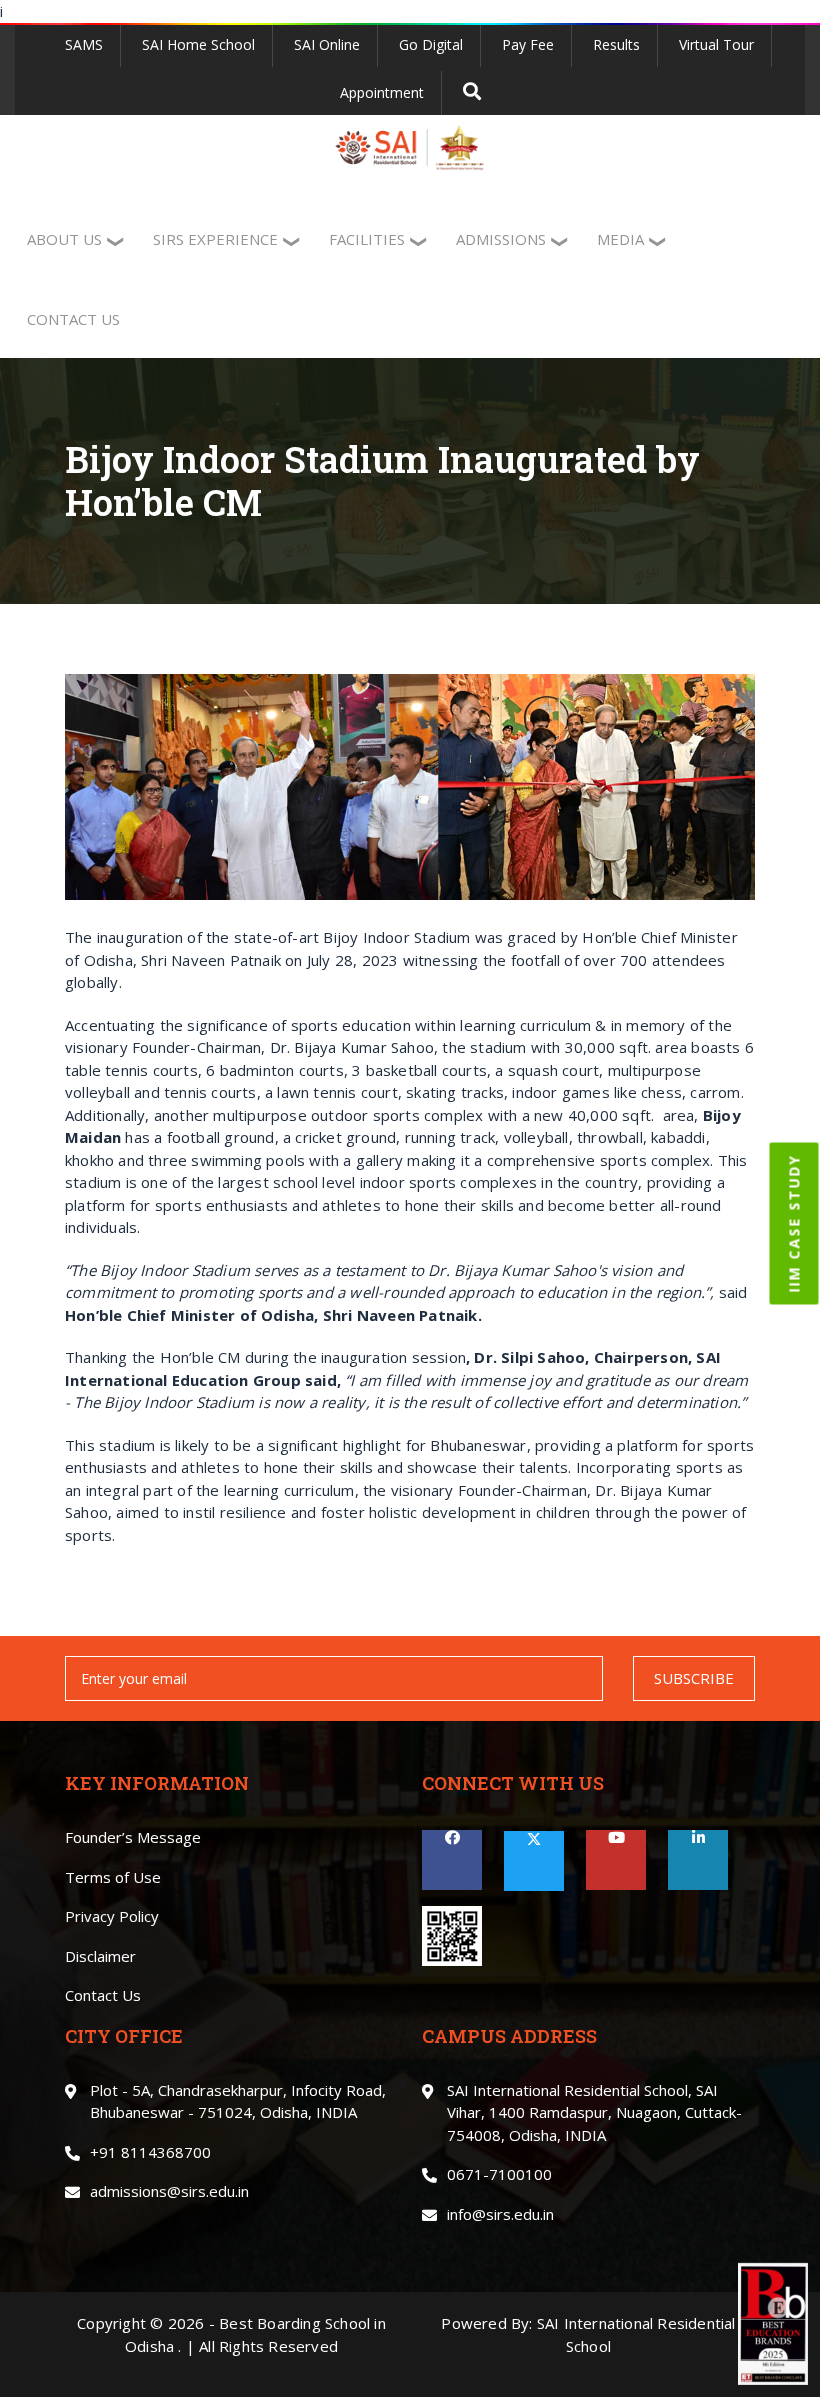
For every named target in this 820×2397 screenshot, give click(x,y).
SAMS (84, 44)
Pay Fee (528, 44)
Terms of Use (113, 1877)
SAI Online (327, 44)
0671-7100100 (499, 2174)
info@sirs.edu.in (500, 2214)
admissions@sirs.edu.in (169, 2191)
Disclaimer (100, 1956)
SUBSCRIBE (694, 1678)
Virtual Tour (716, 44)
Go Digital (431, 44)
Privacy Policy (112, 1916)
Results (616, 44)
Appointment (382, 92)
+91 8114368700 (150, 2152)
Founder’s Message (133, 1837)
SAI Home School (198, 44)
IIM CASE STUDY (794, 1223)
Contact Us (103, 1995)
